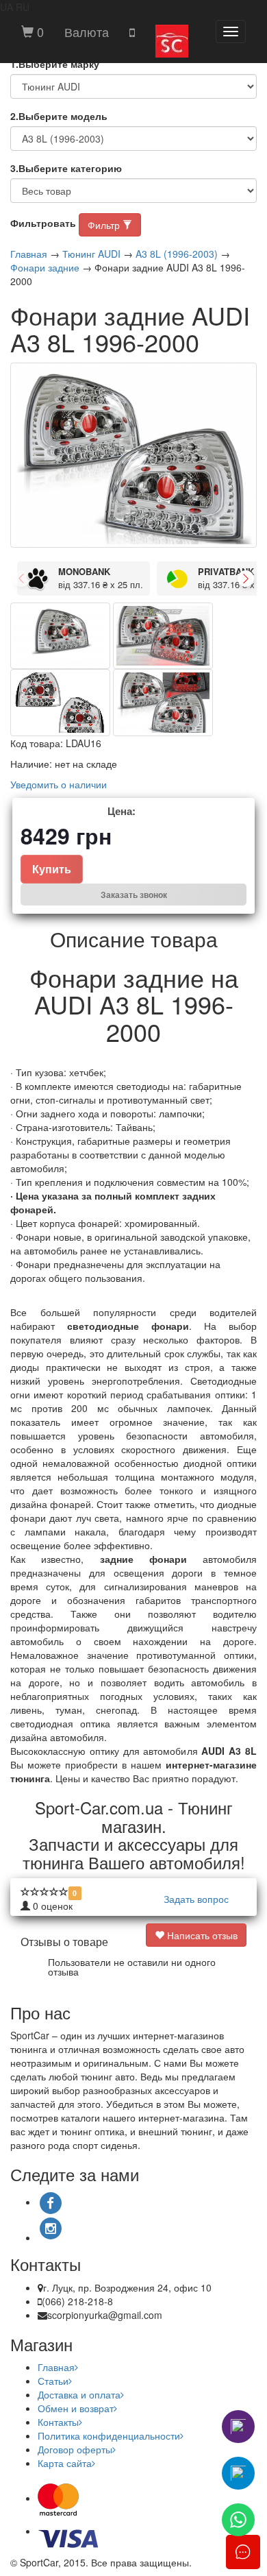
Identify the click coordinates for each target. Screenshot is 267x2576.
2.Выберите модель (59, 116)
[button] (87, 32)
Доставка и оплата (79, 2394)
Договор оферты (75, 2449)
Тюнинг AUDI (91, 254)
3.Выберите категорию (66, 168)
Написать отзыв (201, 1935)
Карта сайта (65, 2463)
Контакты (58, 2422)
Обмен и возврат (76, 2408)
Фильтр (105, 225)
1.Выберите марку (55, 64)
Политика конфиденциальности (109, 2435)
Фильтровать (43, 223)
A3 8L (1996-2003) (177, 254)
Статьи (53, 2381)
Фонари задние (45, 267)
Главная (29, 254)
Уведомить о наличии (59, 784)
